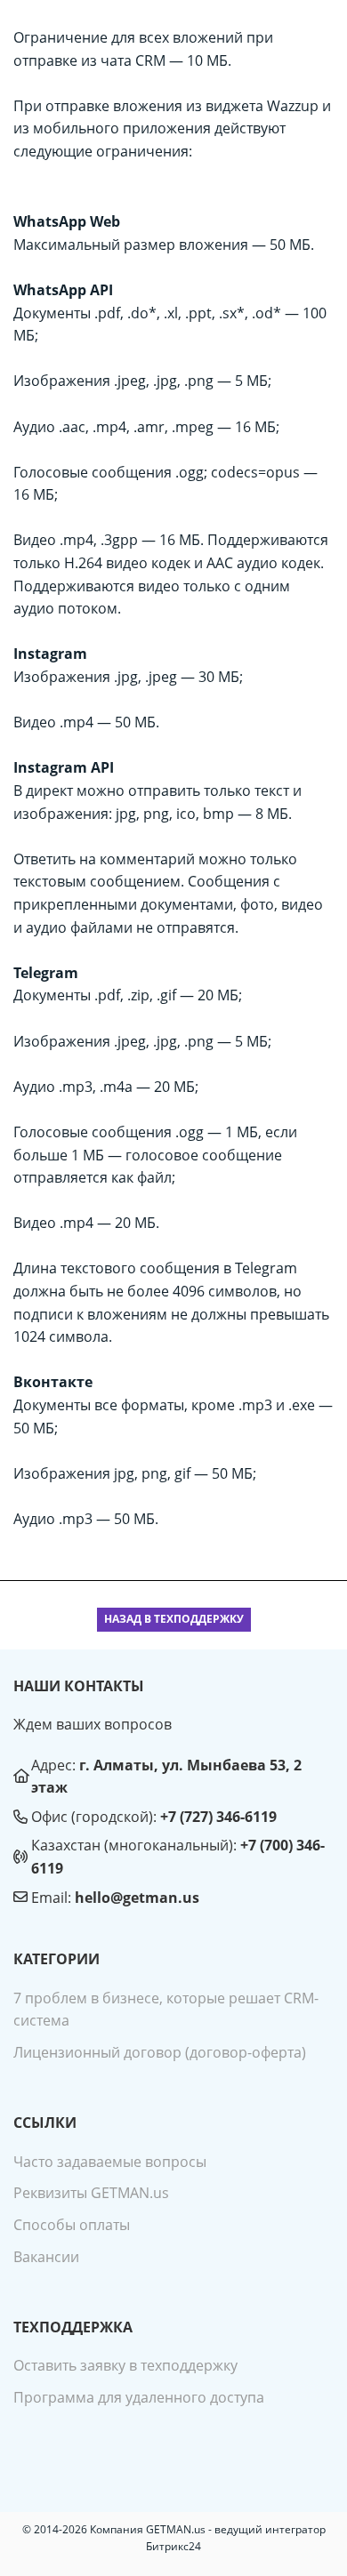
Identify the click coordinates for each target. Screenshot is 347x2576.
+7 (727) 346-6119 (218, 1817)
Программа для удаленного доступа (139, 2397)
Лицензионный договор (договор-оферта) (160, 2052)
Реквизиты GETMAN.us (91, 2193)
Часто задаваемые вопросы (110, 2162)
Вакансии (46, 2257)
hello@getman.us (137, 1898)
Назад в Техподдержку (174, 1619)
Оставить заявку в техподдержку (125, 2365)
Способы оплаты (72, 2225)
